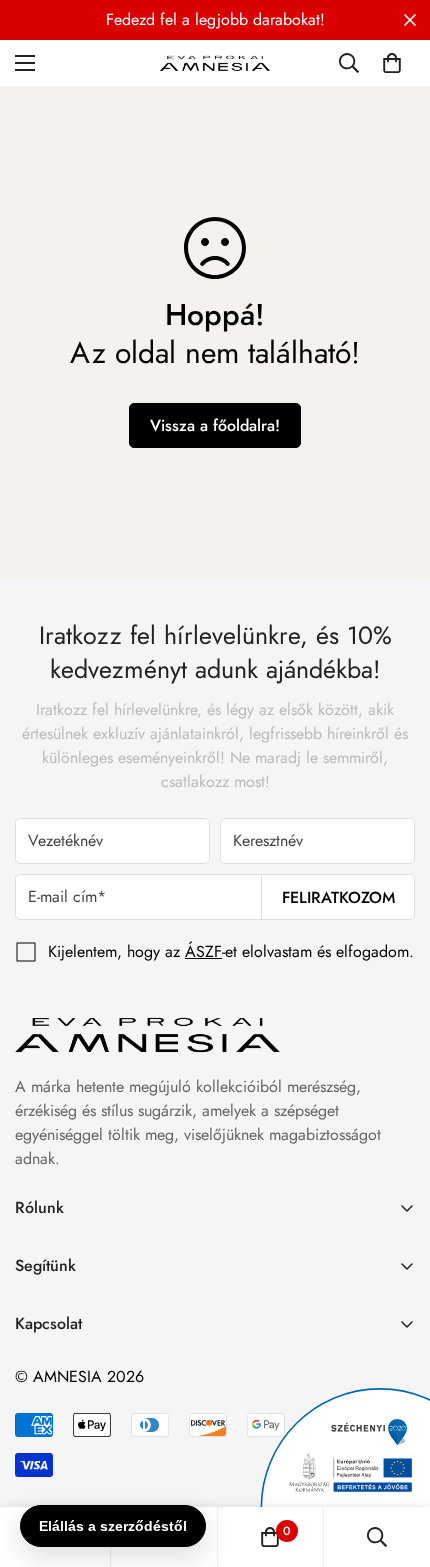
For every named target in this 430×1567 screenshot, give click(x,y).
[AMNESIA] (215, 62)
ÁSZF (203, 951)
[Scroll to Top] (394, 1461)
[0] (392, 63)
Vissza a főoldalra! (215, 425)
